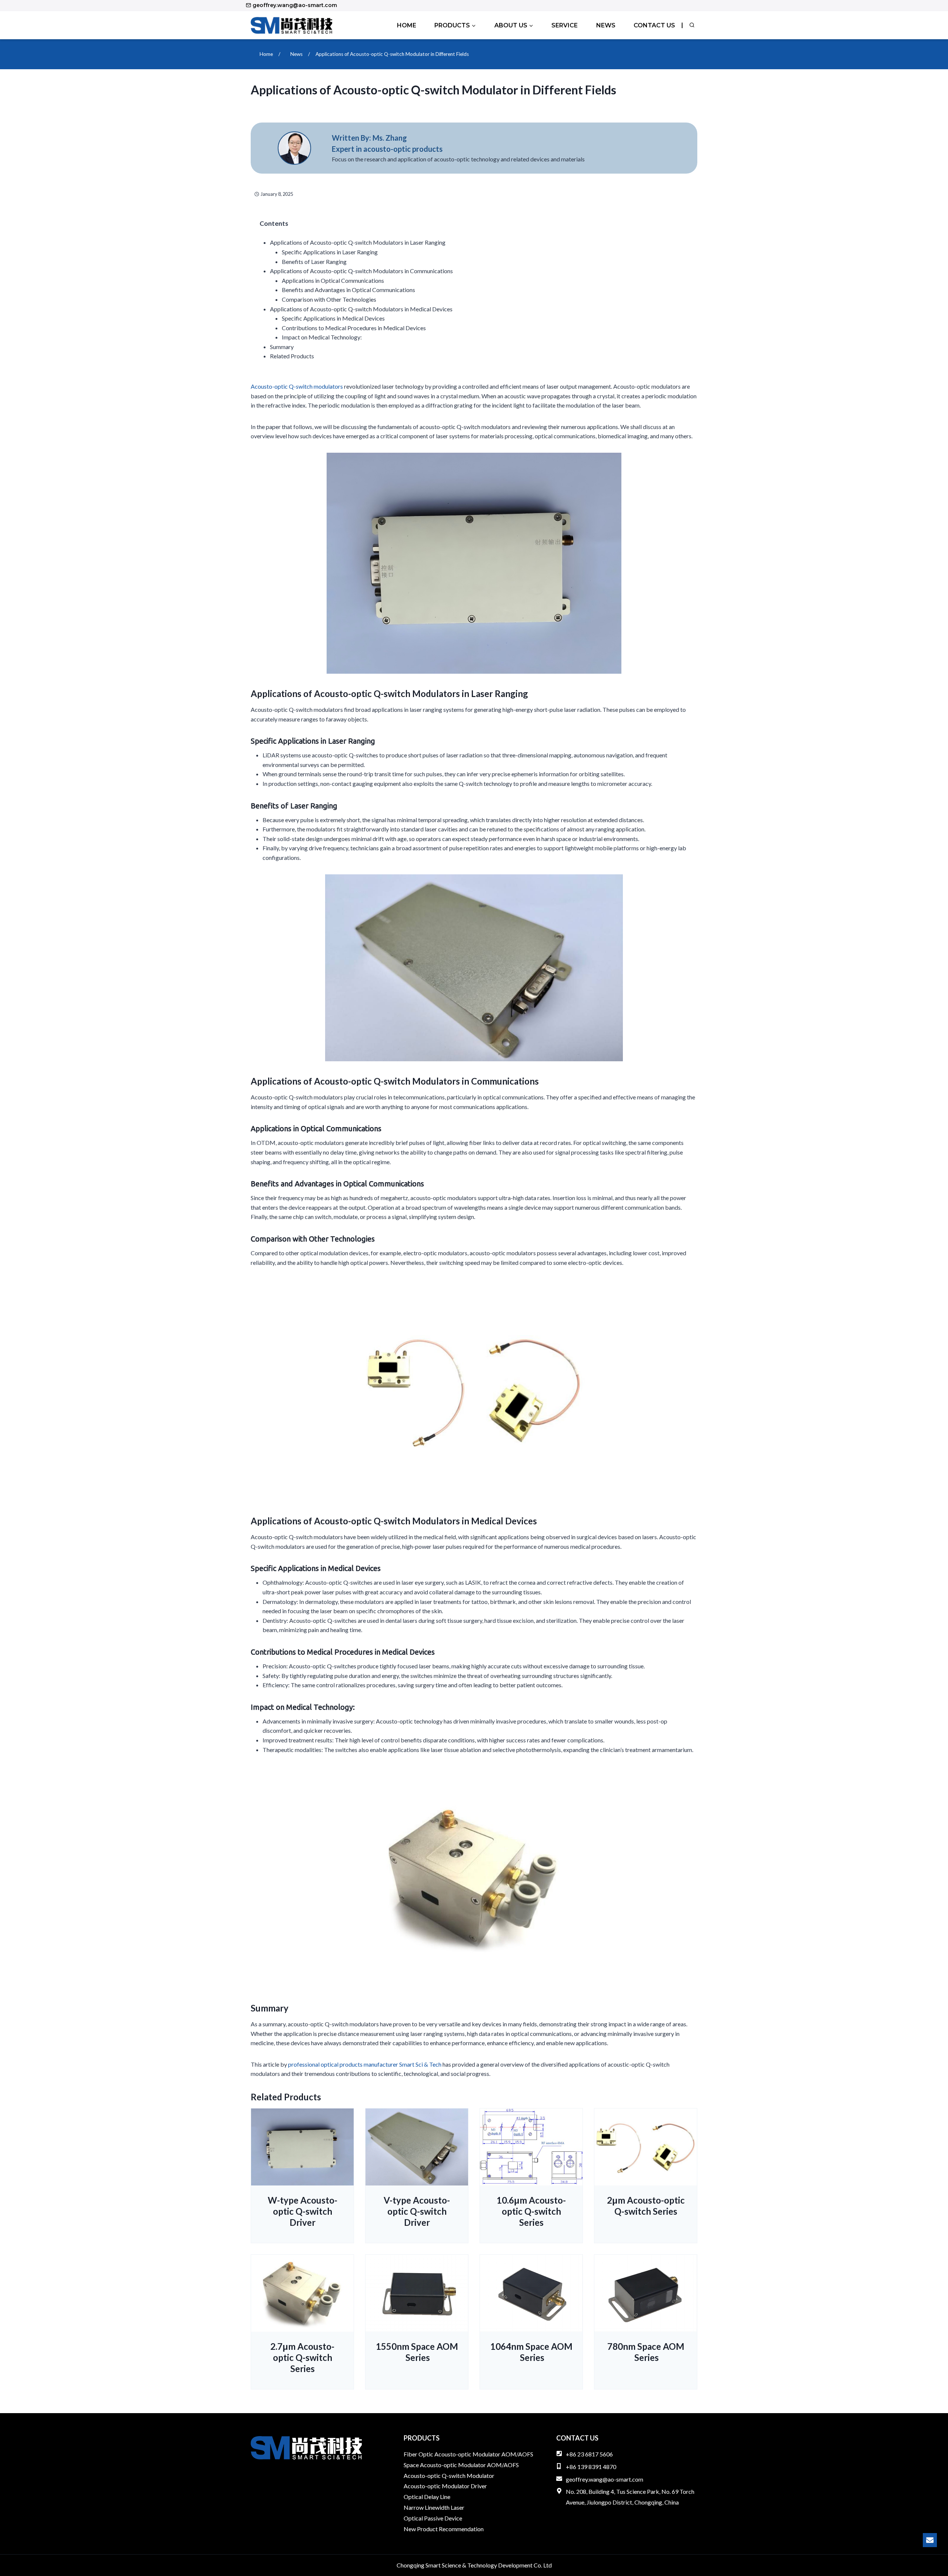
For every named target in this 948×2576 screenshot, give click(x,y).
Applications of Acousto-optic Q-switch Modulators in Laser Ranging (358, 242)
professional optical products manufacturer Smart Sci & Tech (365, 2064)
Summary (282, 347)
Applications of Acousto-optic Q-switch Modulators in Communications (361, 271)
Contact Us (654, 25)
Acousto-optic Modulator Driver (445, 2486)
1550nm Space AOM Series (417, 2352)
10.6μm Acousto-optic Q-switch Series (531, 2211)
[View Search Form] (692, 25)
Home (407, 25)
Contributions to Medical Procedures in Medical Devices (354, 328)
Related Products (292, 356)
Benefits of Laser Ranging (314, 262)
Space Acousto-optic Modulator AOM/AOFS (461, 2465)
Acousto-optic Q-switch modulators (297, 386)
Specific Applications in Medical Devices (333, 318)
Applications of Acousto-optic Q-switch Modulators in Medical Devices (361, 309)
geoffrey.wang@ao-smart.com (605, 2479)
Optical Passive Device (433, 2518)
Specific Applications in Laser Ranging (330, 252)
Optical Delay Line (427, 2497)
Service (565, 25)
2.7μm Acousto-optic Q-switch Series (302, 2357)
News (606, 25)
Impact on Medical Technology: (322, 337)
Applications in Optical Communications (333, 280)
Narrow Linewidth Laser (434, 2507)
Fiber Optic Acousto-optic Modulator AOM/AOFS (468, 2454)
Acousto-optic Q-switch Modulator (449, 2475)
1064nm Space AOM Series (531, 2352)
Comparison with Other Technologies (329, 299)
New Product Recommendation (444, 2529)
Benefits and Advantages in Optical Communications (348, 290)
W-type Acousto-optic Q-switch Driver (303, 2211)
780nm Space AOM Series (646, 2352)
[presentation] (302, 2147)
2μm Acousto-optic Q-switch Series (646, 2206)
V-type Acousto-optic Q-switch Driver (417, 2211)
